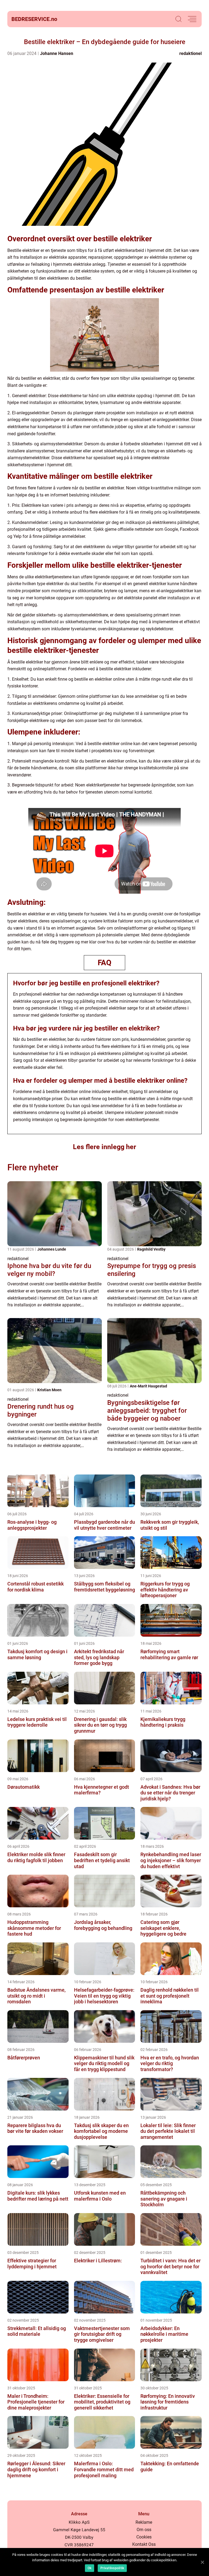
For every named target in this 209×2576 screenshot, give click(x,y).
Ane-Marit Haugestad (148, 1386)
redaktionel (190, 53)
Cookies (144, 2537)
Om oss (144, 2530)
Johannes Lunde (52, 1249)
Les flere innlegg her (104, 1147)
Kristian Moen (49, 1390)
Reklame (144, 2522)
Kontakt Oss (144, 2544)
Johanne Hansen (57, 53)
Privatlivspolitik (112, 2568)
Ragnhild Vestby (151, 1249)
